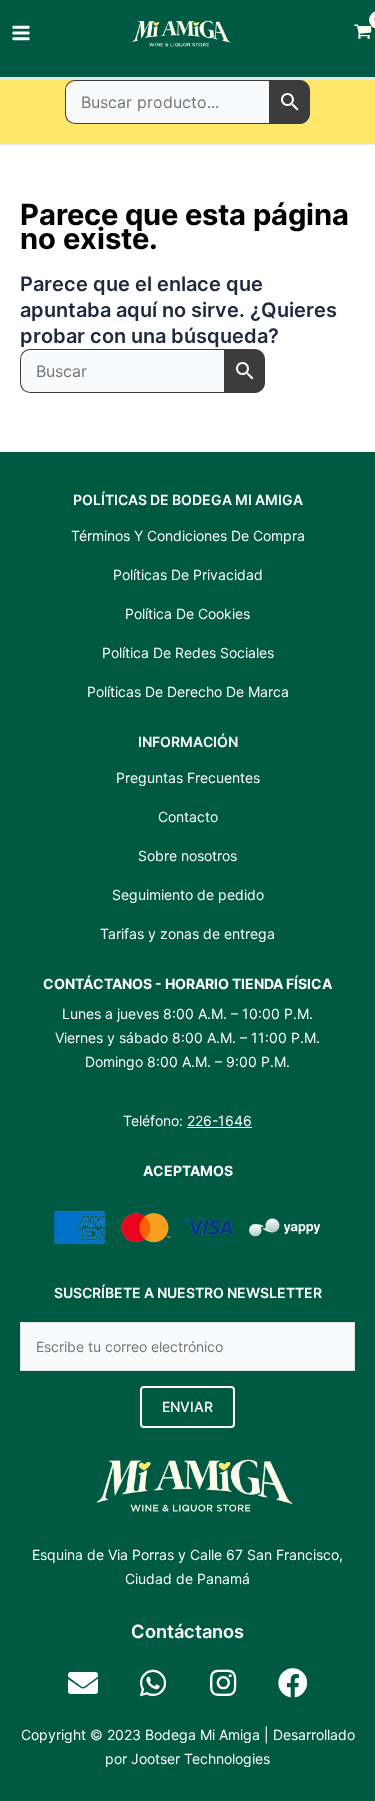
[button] (187, 1407)
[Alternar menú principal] (21, 33)
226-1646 (219, 1120)
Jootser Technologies (200, 1758)
